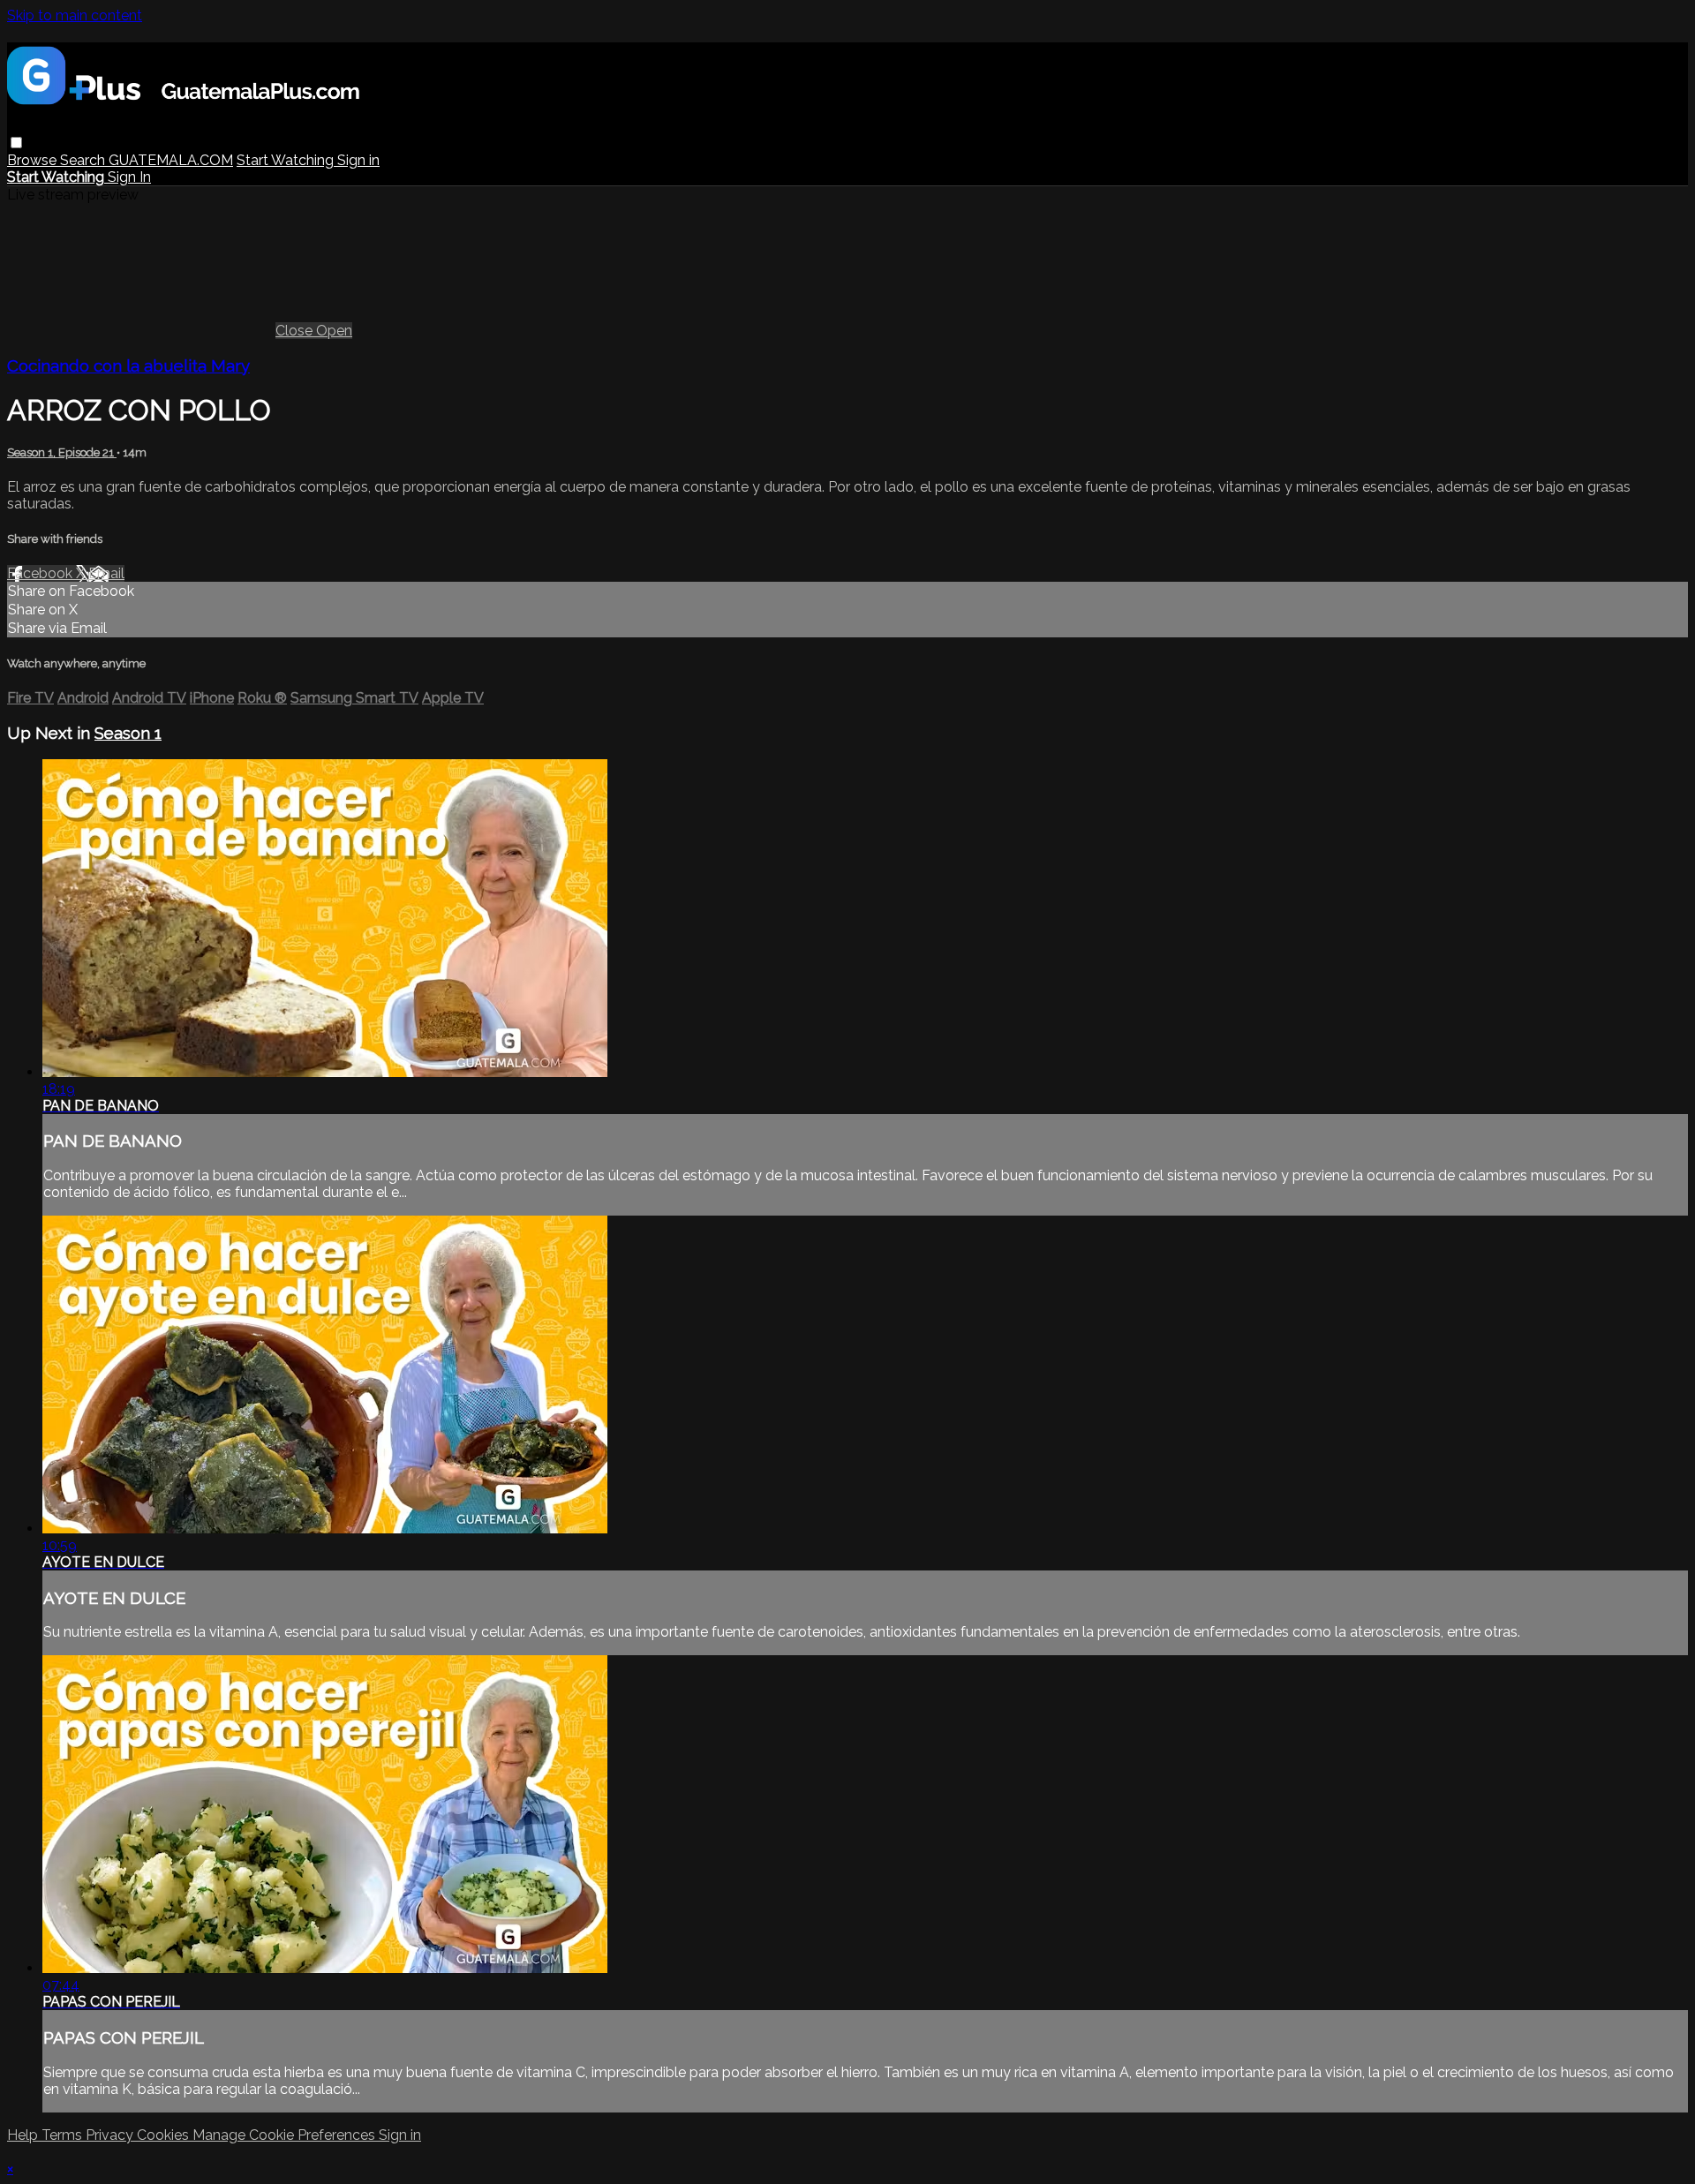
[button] (16, 143)
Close (296, 331)
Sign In (129, 177)
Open (334, 331)
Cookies (165, 2135)
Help (24, 2135)
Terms (64, 2135)
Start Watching (287, 160)
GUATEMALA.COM (171, 160)
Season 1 (128, 733)
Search (84, 160)
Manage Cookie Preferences (286, 2135)
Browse (34, 160)
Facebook (41, 573)
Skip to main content (75, 15)
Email (106, 573)
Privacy (111, 2135)
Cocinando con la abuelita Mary (128, 365)
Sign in (358, 160)
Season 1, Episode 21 (62, 452)
